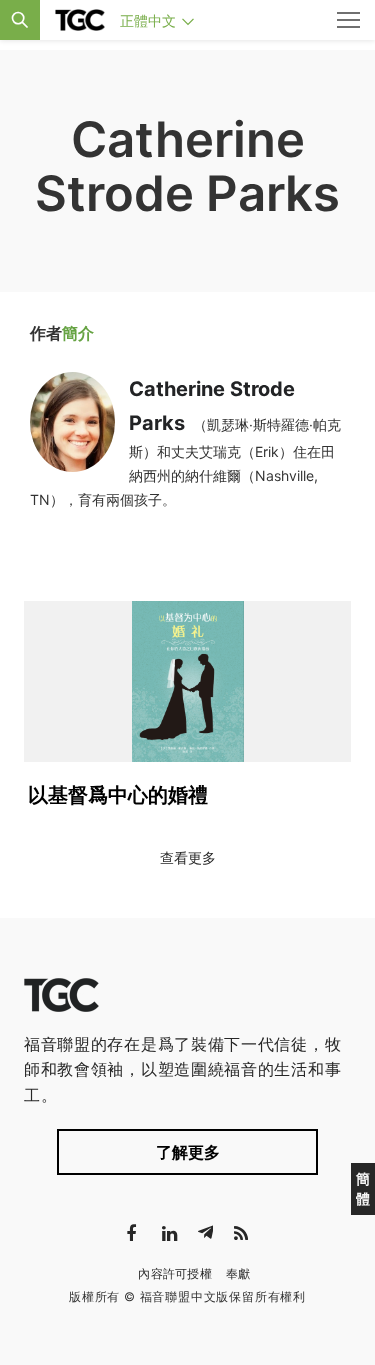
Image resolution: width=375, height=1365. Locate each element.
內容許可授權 (175, 1273)
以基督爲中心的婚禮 (118, 795)
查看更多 (188, 857)
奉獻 (238, 1273)
